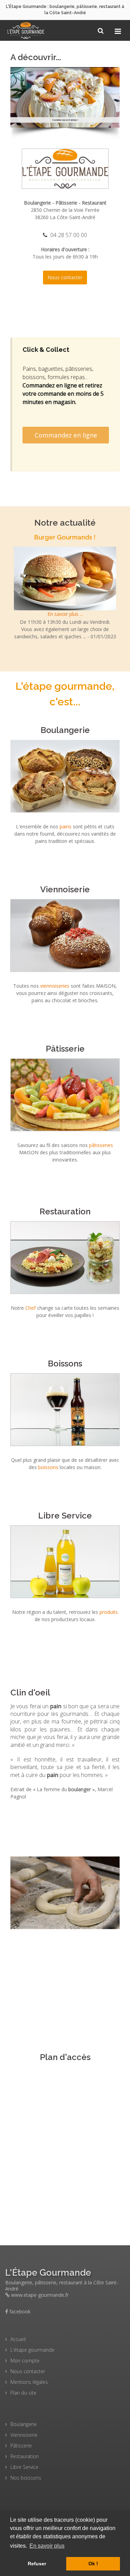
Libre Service (65, 1516)
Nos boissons (26, 2478)
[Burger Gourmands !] (65, 578)
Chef (31, 1308)
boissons (48, 1467)
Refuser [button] (37, 2564)
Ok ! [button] (93, 2564)
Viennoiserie (65, 889)
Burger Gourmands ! (65, 120)
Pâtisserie (65, 1049)
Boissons (65, 1364)
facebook (19, 2311)
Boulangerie (65, 730)
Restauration (65, 1211)
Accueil (18, 2339)
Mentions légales (29, 2382)
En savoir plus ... (65, 614)
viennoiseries (55, 986)
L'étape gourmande (32, 2350)
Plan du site (23, 2393)
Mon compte (25, 2361)
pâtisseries (101, 1145)
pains (66, 826)
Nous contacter (65, 277)
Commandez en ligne (66, 435)
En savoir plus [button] (47, 2546)
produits (109, 1612)
